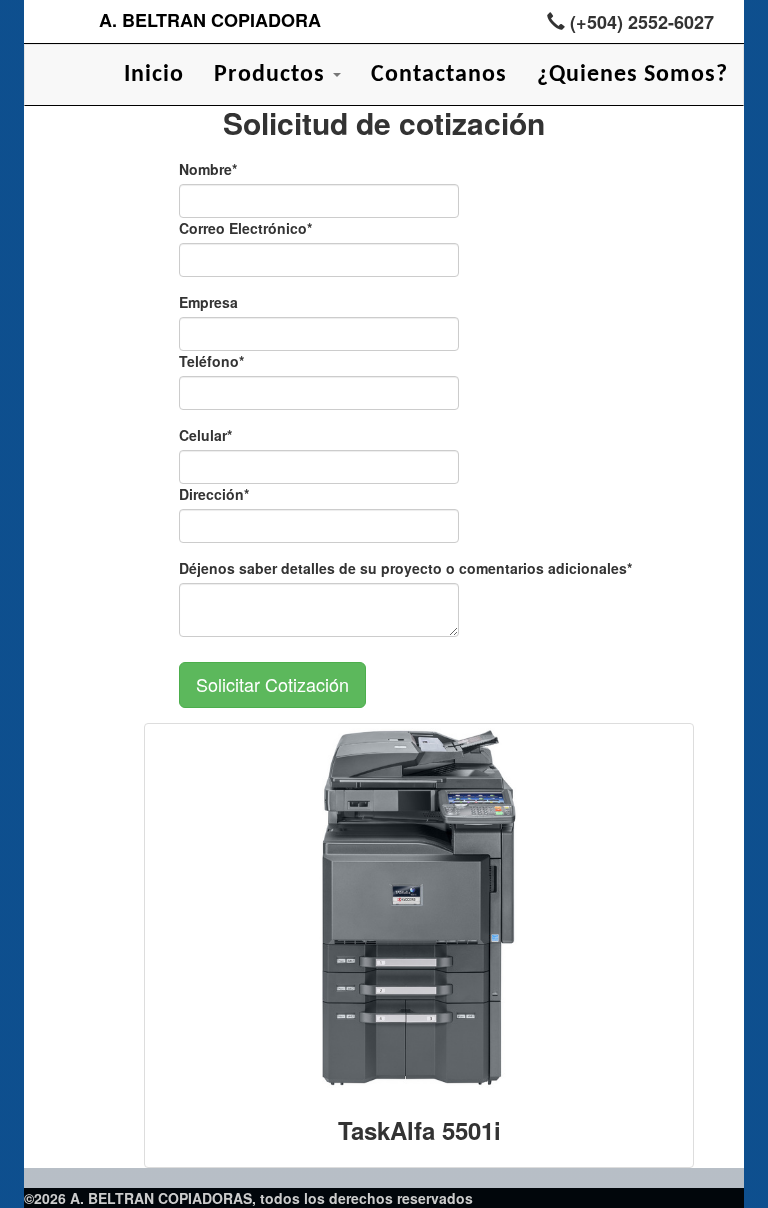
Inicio (154, 75)
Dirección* (214, 494)
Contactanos (439, 75)
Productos (272, 75)
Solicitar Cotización (272, 684)
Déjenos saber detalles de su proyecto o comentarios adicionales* (405, 568)
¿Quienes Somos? (632, 75)
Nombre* (208, 169)
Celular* (205, 435)
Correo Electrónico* (245, 228)
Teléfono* (211, 361)
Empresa (208, 302)
